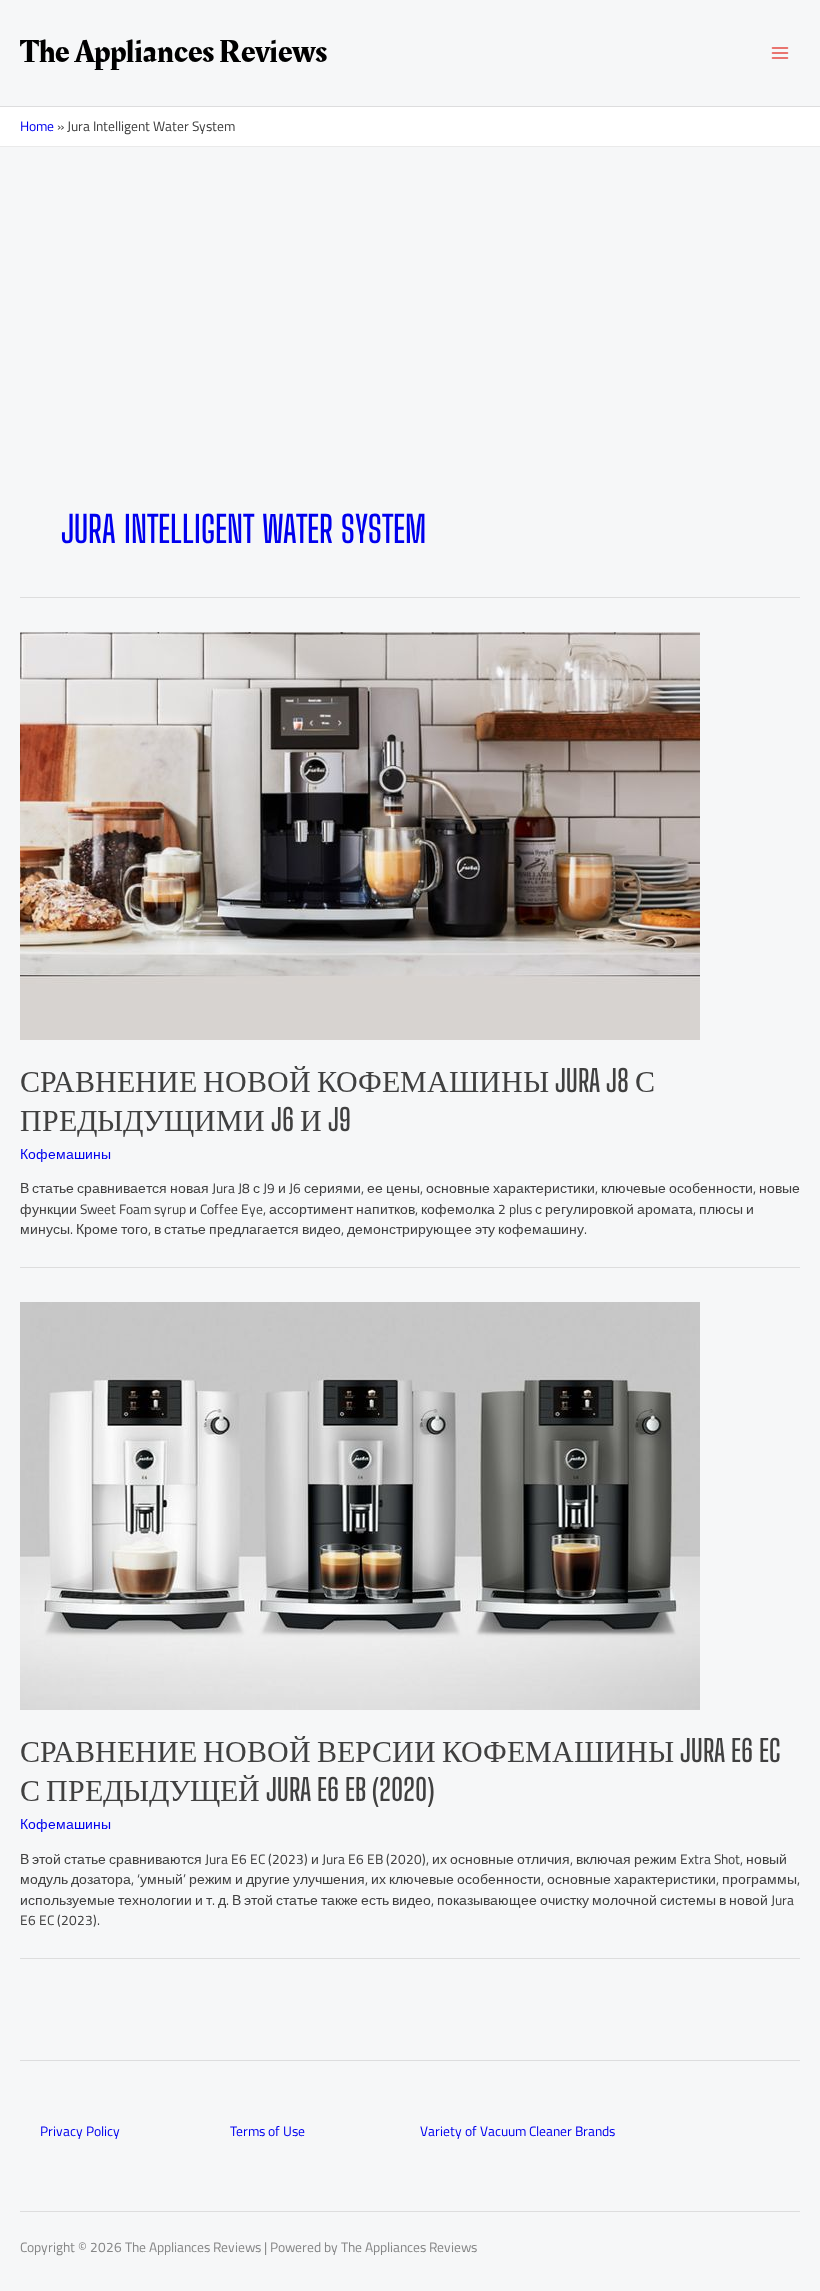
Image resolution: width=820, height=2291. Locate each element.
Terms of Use (267, 2131)
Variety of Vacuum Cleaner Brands (517, 2131)
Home (37, 126)
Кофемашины (65, 1154)
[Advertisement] (410, 358)
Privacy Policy (80, 2131)
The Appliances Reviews (173, 52)
